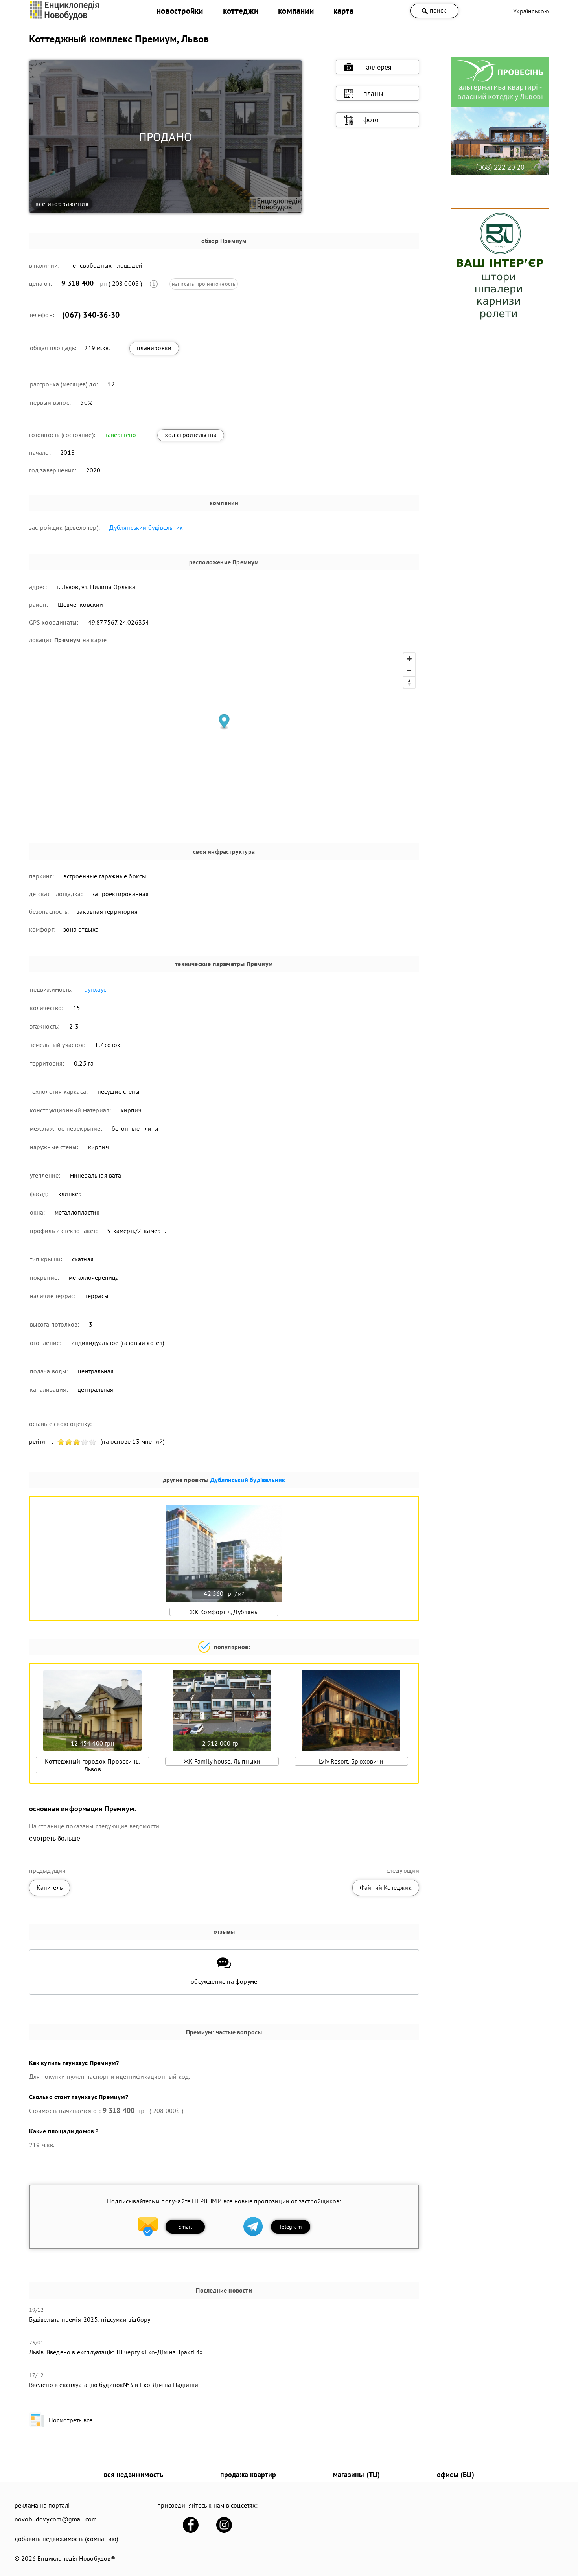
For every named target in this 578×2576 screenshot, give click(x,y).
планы (373, 93)
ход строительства (191, 435)
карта (343, 11)
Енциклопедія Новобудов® (76, 2558)
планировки (154, 348)
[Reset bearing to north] (409, 682)
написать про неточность (204, 284)
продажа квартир (248, 2474)
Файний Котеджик (386, 1887)
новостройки (180, 11)
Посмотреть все (71, 2420)
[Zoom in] (409, 659)
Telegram (290, 2227)
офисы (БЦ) (456, 2474)
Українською (531, 11)
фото (371, 120)
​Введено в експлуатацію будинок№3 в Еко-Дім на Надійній (114, 2385)
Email (185, 2227)
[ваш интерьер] (500, 324)
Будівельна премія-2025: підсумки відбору (90, 2319)
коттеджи (241, 11)
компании (296, 11)
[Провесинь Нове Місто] (500, 173)
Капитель (50, 1887)
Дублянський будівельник (146, 527)
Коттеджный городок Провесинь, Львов (92, 1765)
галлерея (378, 67)
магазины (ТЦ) (357, 2474)
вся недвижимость (133, 2474)
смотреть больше (55, 1838)
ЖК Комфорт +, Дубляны (224, 1612)
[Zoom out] (409, 671)
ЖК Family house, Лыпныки (222, 1761)
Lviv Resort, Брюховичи (351, 1761)
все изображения (62, 204)
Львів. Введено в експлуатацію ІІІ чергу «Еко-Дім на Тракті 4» (116, 2352)
